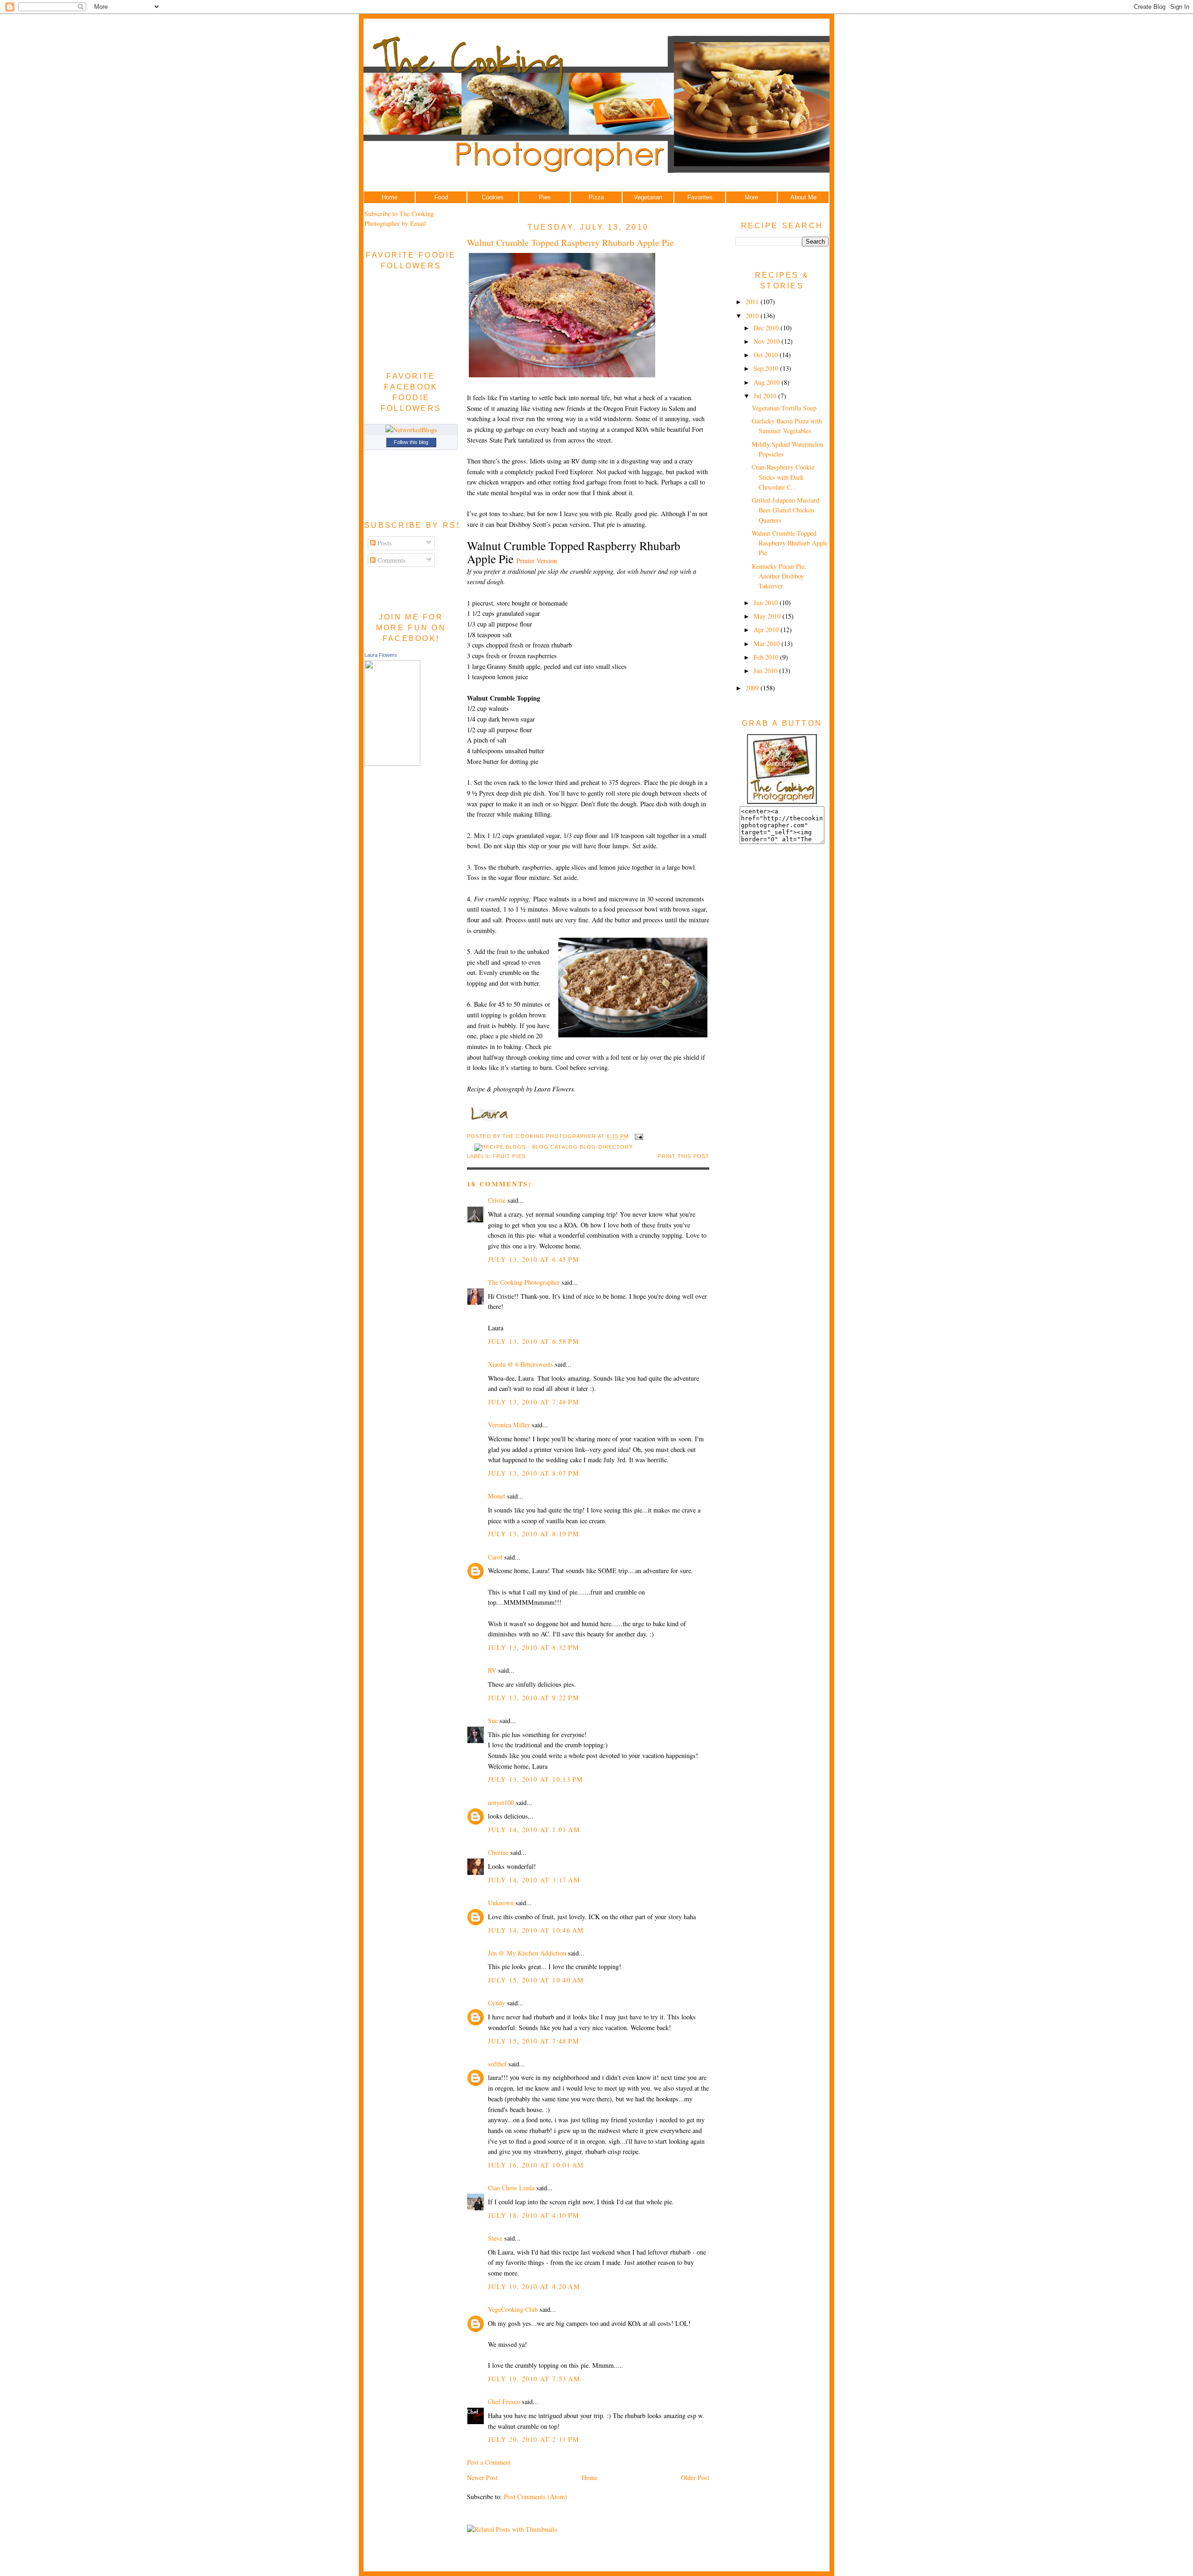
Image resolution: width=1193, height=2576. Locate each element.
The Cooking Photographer (524, 1282)
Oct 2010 (767, 355)
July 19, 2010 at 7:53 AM (534, 2379)
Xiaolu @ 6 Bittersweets (521, 1364)
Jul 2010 (766, 396)
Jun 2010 (767, 603)
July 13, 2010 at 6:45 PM (534, 1259)
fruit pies (509, 1156)
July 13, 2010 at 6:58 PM (534, 1341)
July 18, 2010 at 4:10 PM (534, 2215)
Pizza (596, 197)
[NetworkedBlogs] (411, 430)
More (751, 197)
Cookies (493, 197)
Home (390, 197)
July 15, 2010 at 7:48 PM (534, 2041)
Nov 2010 (768, 341)
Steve (495, 2238)
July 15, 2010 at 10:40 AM (536, 1980)
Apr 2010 (767, 630)
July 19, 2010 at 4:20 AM (534, 2286)
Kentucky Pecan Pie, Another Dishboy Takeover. (779, 576)
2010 (753, 316)
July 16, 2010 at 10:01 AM (536, 2165)
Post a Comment (489, 2462)
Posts (384, 543)
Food (441, 197)
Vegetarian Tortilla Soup (784, 408)
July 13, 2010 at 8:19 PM (534, 1534)
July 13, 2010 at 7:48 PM (534, 1402)
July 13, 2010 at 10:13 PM (535, 1779)
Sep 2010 (767, 368)
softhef (497, 2064)
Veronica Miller (509, 1425)
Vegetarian (648, 197)
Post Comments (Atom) (535, 2497)
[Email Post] (638, 1137)
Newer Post (482, 2477)
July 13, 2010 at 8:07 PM (534, 1473)
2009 (753, 688)
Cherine (498, 1852)
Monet (497, 1496)
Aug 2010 (768, 382)
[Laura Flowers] (392, 763)
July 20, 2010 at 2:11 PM (534, 2439)
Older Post (695, 2477)
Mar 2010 (768, 644)
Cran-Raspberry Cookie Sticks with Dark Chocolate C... (783, 477)
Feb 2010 (767, 657)
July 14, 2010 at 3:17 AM (534, 1880)
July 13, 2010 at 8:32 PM (534, 1647)
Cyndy (497, 2003)
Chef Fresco (504, 2402)
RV (492, 1670)
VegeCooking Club (513, 2309)
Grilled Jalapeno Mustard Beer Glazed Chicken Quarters (785, 510)
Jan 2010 (766, 671)
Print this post (683, 1156)
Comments (391, 560)
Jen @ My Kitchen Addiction (527, 1953)
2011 (753, 302)
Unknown (501, 1903)
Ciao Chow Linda (511, 2188)
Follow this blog (411, 442)
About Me (803, 197)
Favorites (700, 197)
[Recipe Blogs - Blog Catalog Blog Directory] (554, 1147)
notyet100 (501, 1803)
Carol (495, 1557)
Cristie (497, 1200)
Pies (545, 197)
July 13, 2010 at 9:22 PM (534, 1698)
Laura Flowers (381, 655)
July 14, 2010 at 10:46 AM (536, 1930)
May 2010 (768, 616)
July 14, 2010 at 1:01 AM (534, 1830)
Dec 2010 (767, 328)
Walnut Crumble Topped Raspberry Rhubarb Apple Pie (570, 242)
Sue (493, 1721)
